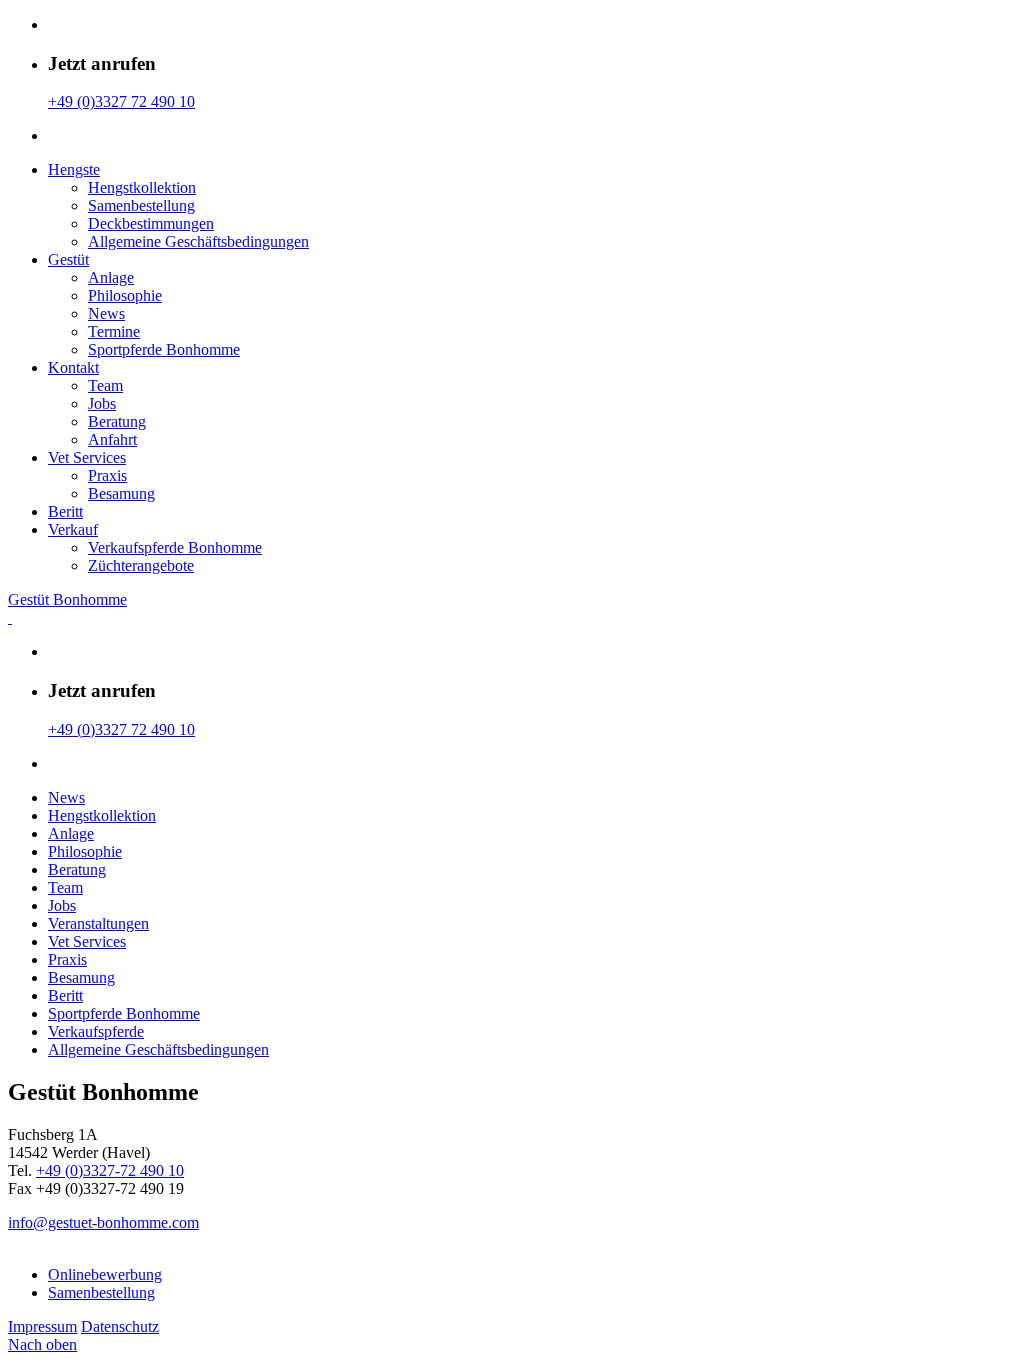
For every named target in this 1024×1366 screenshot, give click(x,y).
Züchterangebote (141, 565)
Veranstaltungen (98, 923)
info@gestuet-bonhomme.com (103, 1222)
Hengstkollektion (142, 187)
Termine (114, 331)
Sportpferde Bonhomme (164, 349)
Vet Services (87, 457)
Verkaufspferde (96, 1031)
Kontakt (73, 367)
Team (105, 385)
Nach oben (42, 1344)
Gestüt (68, 259)
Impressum (42, 1326)
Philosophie (125, 295)
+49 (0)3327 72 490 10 (121, 101)
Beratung (117, 421)
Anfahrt (112, 439)
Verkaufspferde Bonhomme (175, 547)
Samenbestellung (141, 205)
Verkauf (73, 529)
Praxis (107, 475)
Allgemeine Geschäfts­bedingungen (198, 241)
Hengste (74, 169)
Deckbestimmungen (151, 223)
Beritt (65, 511)
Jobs (102, 403)
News (106, 313)
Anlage (111, 277)
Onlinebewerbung (105, 1274)
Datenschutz (120, 1326)
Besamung (121, 493)
